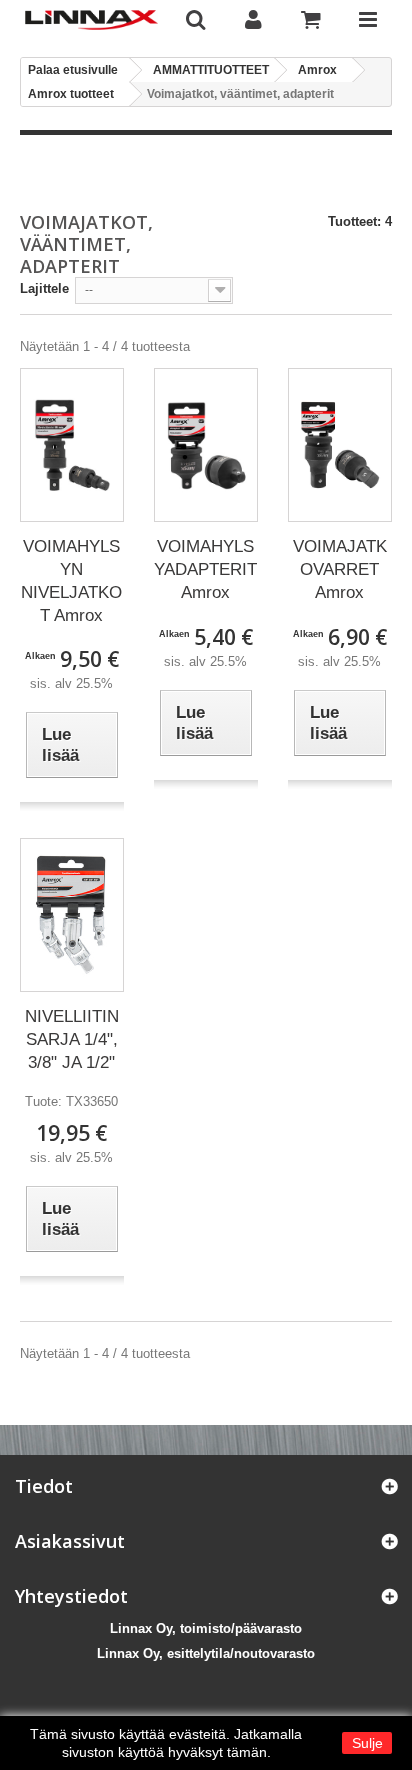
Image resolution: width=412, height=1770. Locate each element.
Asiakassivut (70, 1541)
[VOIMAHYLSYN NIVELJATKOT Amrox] (72, 445)
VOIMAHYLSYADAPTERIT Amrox (205, 569)
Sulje (367, 1743)
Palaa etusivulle (73, 70)
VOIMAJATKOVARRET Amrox (340, 569)
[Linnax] (91, 20)
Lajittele (44, 288)
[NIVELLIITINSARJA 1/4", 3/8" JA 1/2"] (72, 915)
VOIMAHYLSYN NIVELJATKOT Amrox (71, 581)
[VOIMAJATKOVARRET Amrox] (340, 445)
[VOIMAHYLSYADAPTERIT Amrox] (206, 445)
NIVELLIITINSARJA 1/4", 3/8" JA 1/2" (72, 1039)
